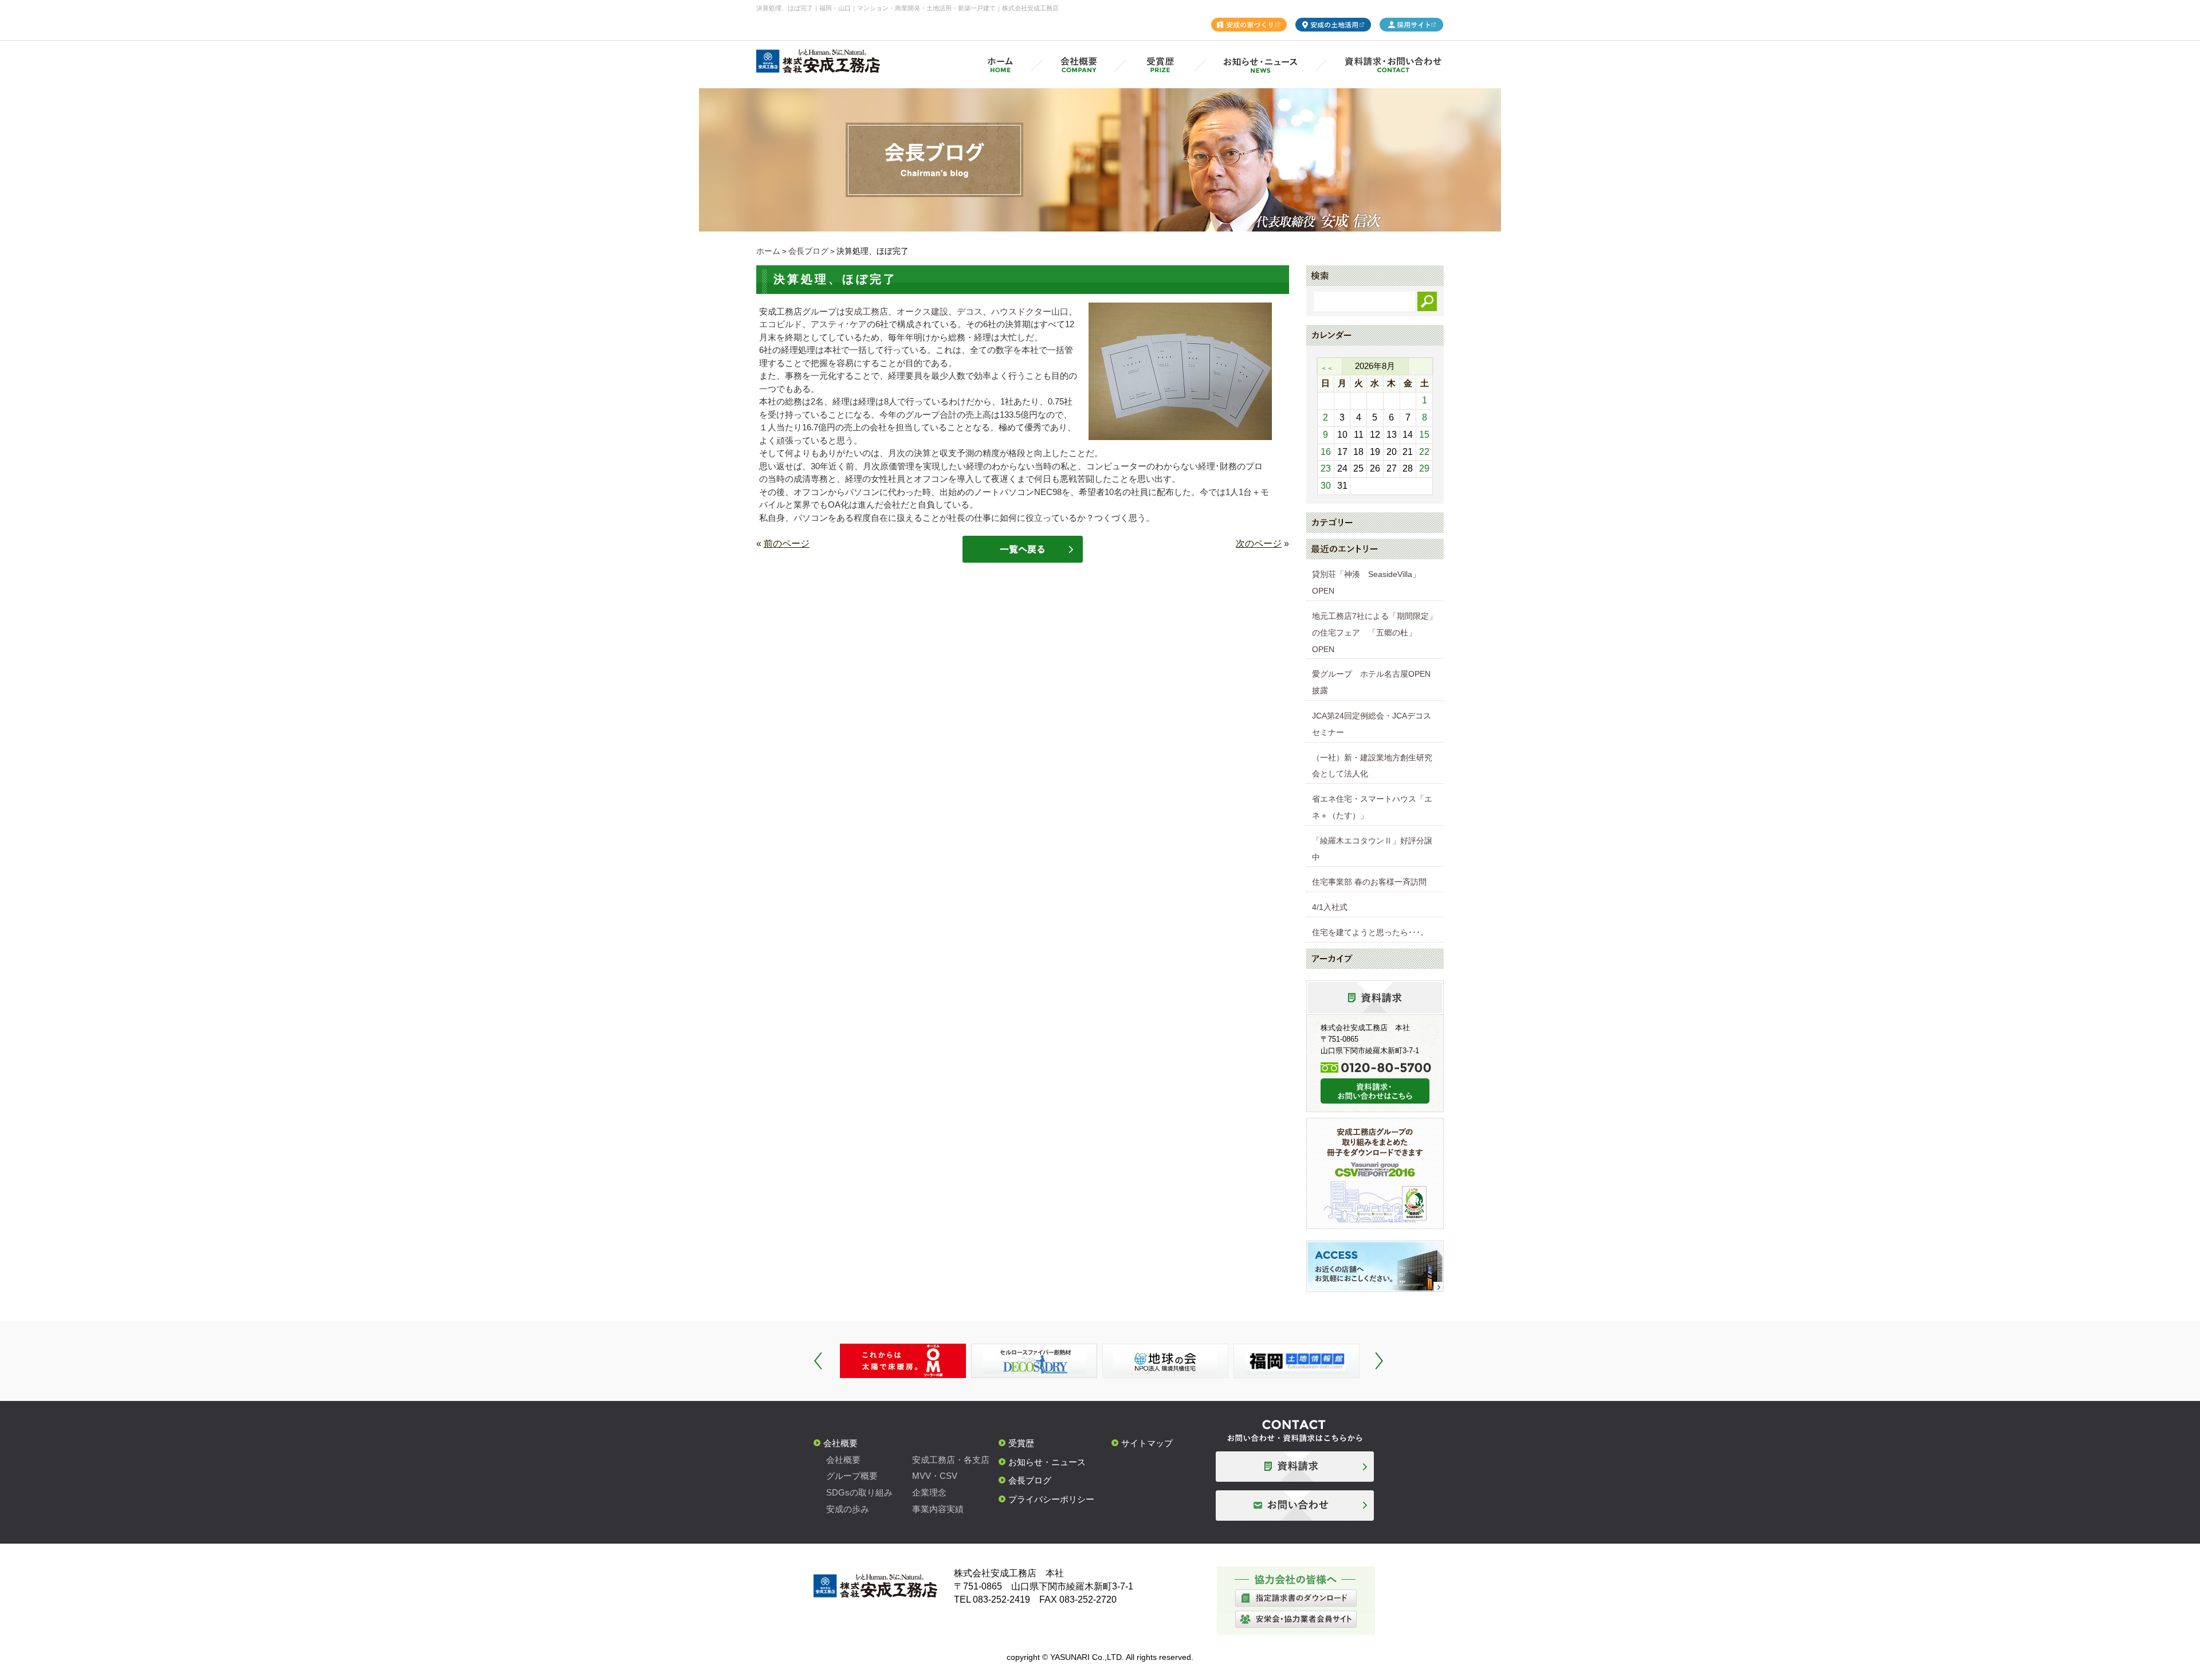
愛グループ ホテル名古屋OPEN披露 (1371, 682)
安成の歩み (848, 1509)
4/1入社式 (1330, 907)
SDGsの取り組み (859, 1492)
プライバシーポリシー (1051, 1499)
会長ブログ (808, 251)
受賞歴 (1021, 1443)
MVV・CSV (935, 1476)
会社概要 (840, 1443)
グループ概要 (852, 1476)
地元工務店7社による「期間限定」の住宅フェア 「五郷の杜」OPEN (1374, 633)
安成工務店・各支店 (951, 1460)
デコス (970, 311)
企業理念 (929, 1492)
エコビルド (781, 324)
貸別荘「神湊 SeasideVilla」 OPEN (1370, 582)
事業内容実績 (938, 1509)
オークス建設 (922, 311)
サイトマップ (1147, 1443)
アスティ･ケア (839, 324)
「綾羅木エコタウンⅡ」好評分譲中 (1372, 849)
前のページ (787, 543)
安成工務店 (867, 311)
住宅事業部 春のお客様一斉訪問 (1369, 882)
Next (1379, 1361)
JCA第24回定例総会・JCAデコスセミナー (1372, 724)
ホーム (768, 251)
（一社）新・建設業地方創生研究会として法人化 (1372, 766)
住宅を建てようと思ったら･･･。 (1370, 932)
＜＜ (1327, 368)
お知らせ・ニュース (1047, 1462)
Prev (818, 1361)
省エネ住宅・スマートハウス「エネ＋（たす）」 (1372, 807)
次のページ (1259, 543)
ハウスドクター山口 (1030, 311)
